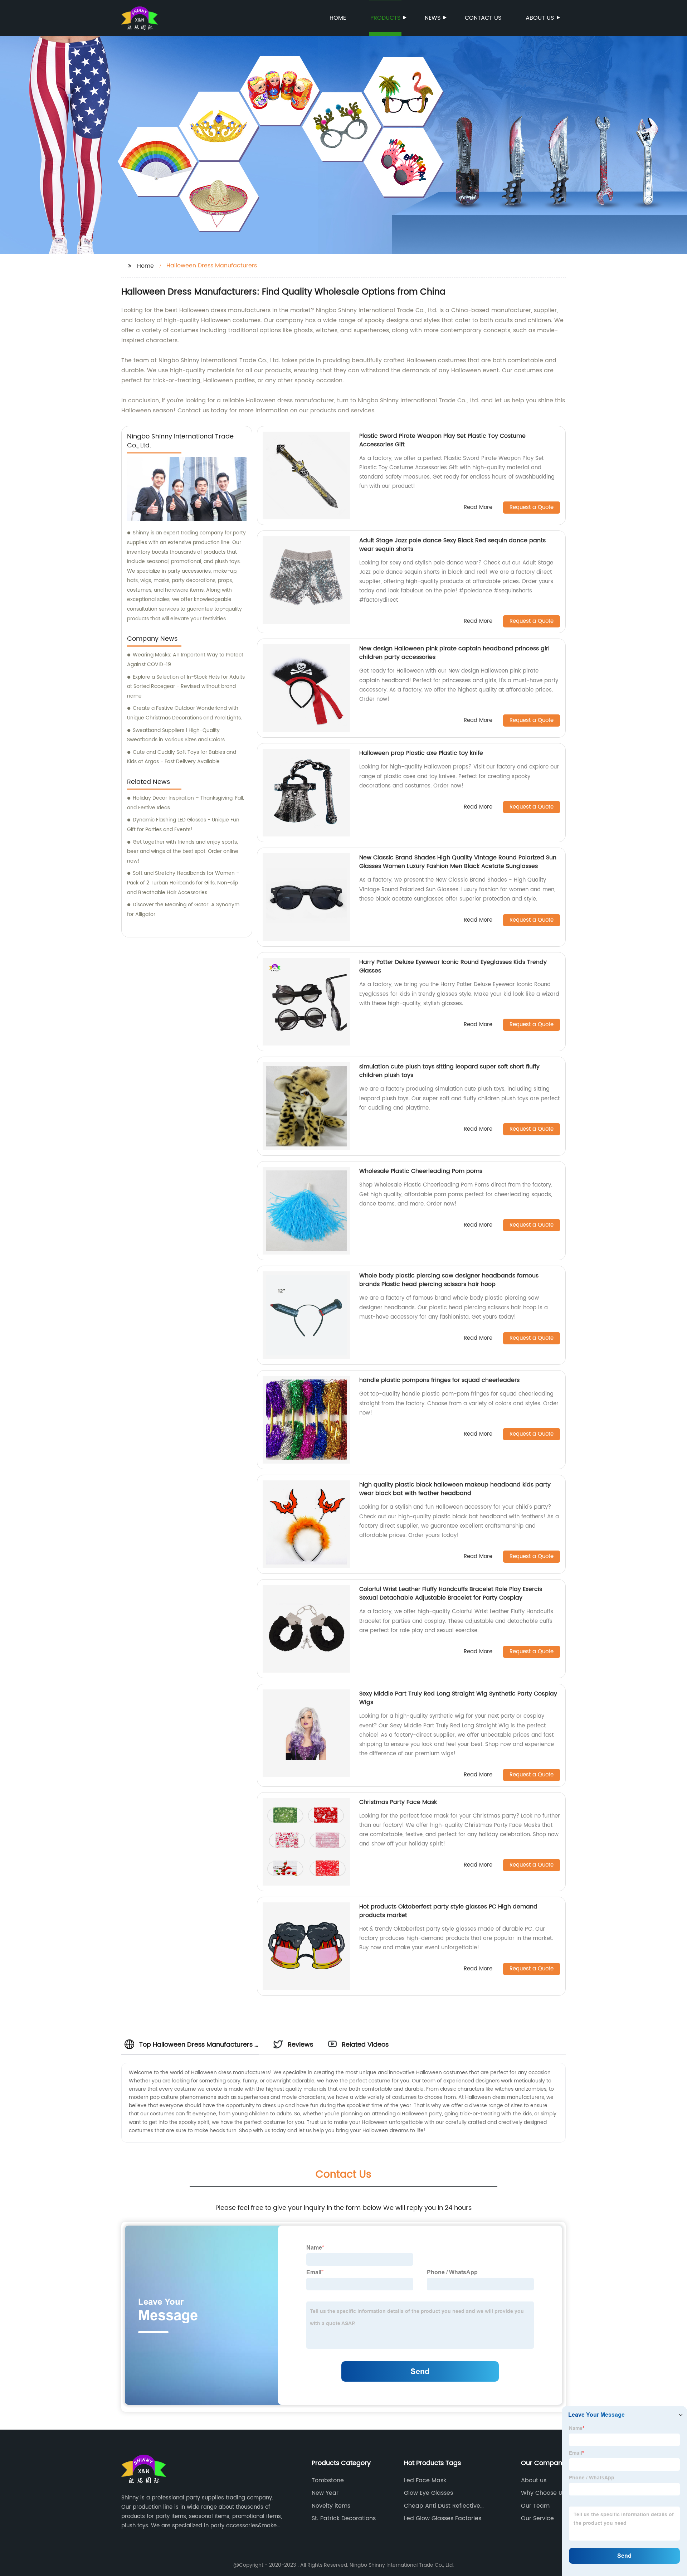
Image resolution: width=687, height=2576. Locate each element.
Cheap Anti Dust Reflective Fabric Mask (442, 2506)
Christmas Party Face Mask (398, 1802)
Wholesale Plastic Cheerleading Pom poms (421, 1171)
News (433, 18)
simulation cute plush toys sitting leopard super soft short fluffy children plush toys (449, 1071)
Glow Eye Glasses (428, 2493)
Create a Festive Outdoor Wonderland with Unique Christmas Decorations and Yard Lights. (184, 713)
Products (385, 18)
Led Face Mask (425, 2480)
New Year (325, 2493)
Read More (478, 508)
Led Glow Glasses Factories (443, 2518)
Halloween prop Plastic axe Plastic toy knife (421, 753)
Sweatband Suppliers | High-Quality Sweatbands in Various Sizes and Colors (176, 735)
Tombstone (328, 2480)
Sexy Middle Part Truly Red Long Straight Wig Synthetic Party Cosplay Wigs (458, 1698)
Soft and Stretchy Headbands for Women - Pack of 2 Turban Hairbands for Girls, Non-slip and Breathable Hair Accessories (183, 883)
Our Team (535, 2506)
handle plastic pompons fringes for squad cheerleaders (439, 1380)
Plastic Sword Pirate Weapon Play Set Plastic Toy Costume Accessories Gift (442, 440)
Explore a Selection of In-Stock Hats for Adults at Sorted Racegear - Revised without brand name (186, 687)
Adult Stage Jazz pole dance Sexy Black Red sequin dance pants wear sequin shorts (452, 545)
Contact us (483, 18)
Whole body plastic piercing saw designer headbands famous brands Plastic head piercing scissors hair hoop (449, 1280)
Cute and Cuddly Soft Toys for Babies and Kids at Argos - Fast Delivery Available (182, 757)
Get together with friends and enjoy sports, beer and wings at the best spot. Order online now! (183, 852)
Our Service (537, 2518)
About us (540, 18)
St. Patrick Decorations (344, 2518)
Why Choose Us (543, 2493)
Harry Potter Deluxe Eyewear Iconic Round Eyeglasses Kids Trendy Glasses (453, 966)
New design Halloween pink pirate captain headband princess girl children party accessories (454, 653)
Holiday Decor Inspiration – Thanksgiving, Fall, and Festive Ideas (186, 803)
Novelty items (331, 2506)
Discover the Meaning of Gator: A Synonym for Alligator (183, 909)
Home (338, 18)
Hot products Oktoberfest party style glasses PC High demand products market (448, 1911)
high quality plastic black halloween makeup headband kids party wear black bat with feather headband (455, 1489)
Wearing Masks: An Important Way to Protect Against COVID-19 (185, 660)
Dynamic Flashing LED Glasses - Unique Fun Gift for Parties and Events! (183, 825)
